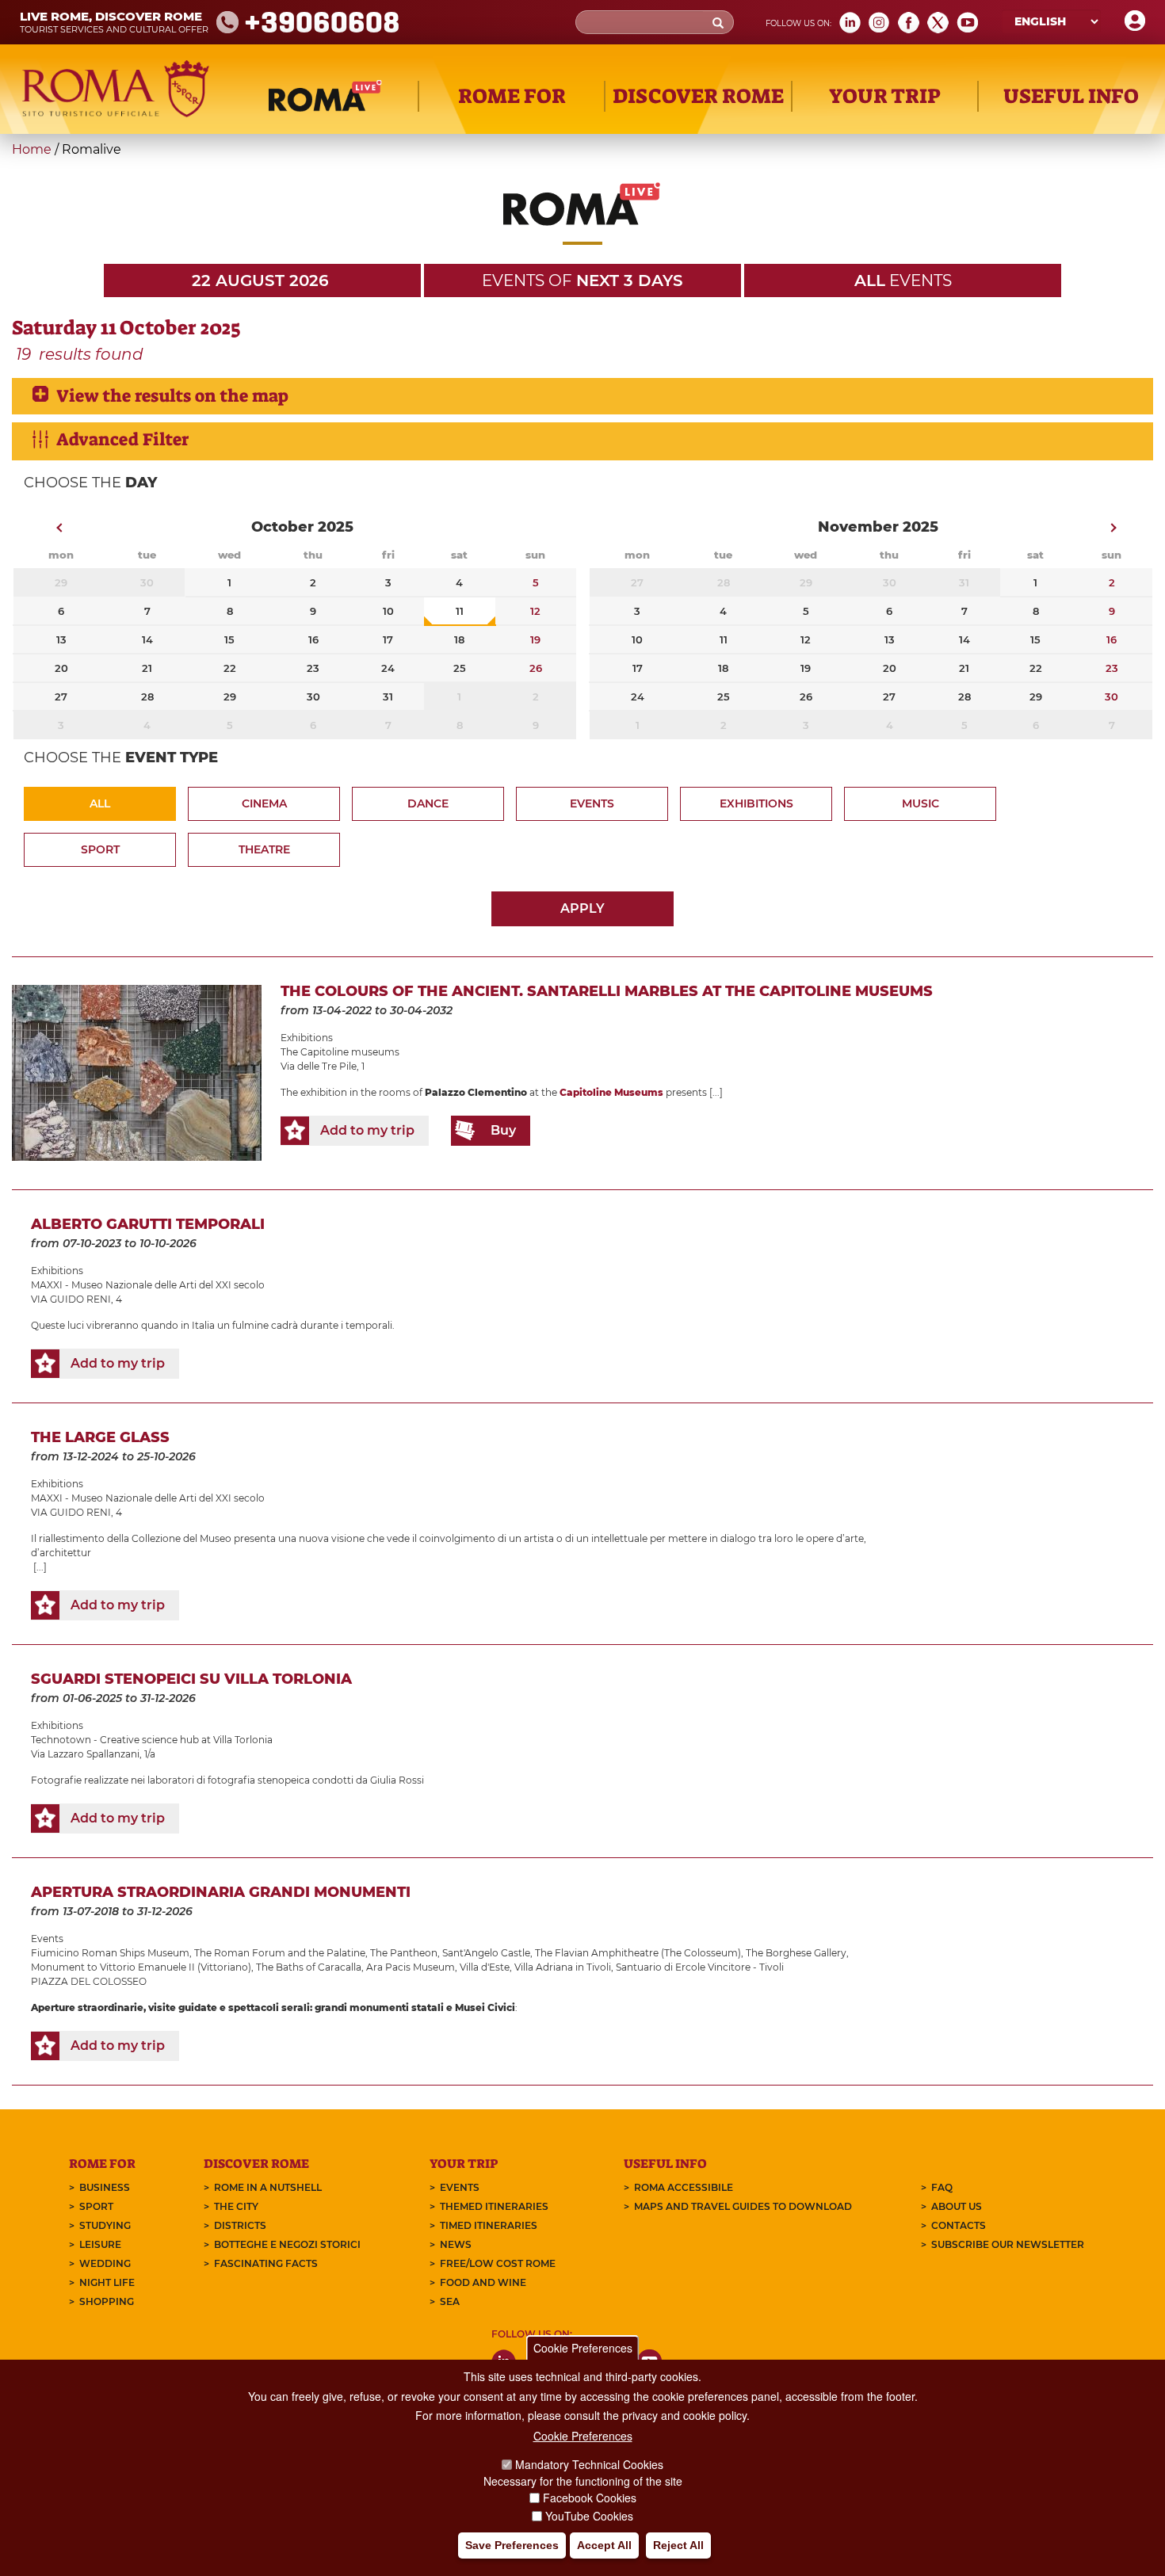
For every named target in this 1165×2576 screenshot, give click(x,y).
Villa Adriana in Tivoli (563, 1967)
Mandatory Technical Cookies (589, 2464)
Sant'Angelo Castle (486, 1953)
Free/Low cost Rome (498, 2263)
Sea (450, 2301)
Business (105, 2187)
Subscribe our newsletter (1008, 2244)
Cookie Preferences (583, 2348)
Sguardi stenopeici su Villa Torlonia (191, 1679)
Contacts (959, 2225)
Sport (100, 849)
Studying (105, 2225)
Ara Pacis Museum (411, 1967)
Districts (240, 2225)
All (100, 803)
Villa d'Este (485, 1967)
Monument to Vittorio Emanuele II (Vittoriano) (141, 1967)
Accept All (604, 2545)
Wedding (105, 2263)
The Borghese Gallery (796, 1953)
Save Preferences (512, 2545)
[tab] (582, 396)
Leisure (100, 2244)
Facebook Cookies (590, 2498)
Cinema (264, 803)
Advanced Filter (122, 439)
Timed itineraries (489, 2225)
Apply (582, 908)
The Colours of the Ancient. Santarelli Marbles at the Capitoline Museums (607, 991)
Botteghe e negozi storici (287, 2244)
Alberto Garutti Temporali (148, 1224)
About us (957, 2206)
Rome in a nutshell (268, 2187)
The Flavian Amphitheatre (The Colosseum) (638, 1953)
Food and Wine (483, 2282)
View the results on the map (172, 396)
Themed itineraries (494, 2206)
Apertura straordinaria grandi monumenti (221, 1892)
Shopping (107, 2301)
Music (921, 803)
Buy (503, 1130)
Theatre (264, 849)
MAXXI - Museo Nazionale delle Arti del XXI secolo (148, 1285)
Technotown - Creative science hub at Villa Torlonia (152, 1740)
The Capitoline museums (340, 1052)
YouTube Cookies (589, 2516)
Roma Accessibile (684, 2187)
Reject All (678, 2545)
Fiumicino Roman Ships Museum (110, 1953)
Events (592, 803)
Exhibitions (756, 803)
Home (32, 149)
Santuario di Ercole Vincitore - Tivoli (700, 1967)
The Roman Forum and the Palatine (280, 1953)
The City (236, 2206)
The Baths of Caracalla (309, 1967)
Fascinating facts (266, 2263)
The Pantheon (404, 1953)
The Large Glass (100, 1437)
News (456, 2244)
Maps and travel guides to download (743, 2206)
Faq (942, 2187)
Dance (428, 803)
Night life (107, 2282)
